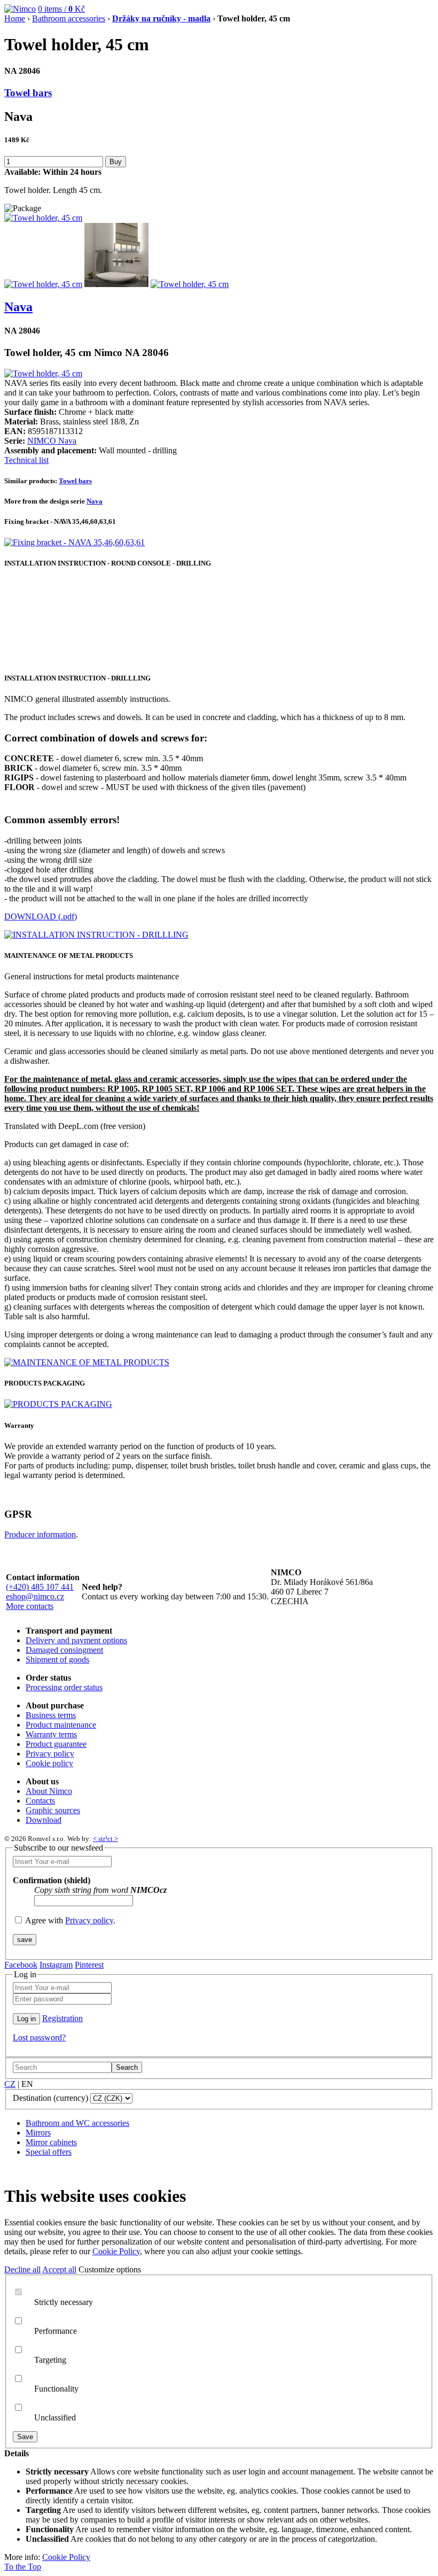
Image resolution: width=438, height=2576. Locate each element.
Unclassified (55, 2418)
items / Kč (61, 9)
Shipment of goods (57, 1660)
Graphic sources (53, 1810)
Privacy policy (50, 1754)
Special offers (49, 2152)
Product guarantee (56, 1744)
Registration (62, 2018)
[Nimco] (20, 9)
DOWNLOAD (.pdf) (41, 916)
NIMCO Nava (52, 441)
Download (44, 1820)
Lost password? (39, 2037)
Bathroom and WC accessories (77, 2123)
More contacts (30, 1606)
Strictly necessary (64, 2302)
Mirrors (38, 2133)
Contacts (40, 1801)
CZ (10, 2084)
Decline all (22, 2269)
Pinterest (89, 1965)
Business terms (51, 1715)
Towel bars (28, 93)
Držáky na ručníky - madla (161, 18)
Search (127, 2067)
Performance (56, 2331)
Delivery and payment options (76, 1640)
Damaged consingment (64, 1650)
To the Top (23, 2567)
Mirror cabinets (51, 2142)
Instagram (56, 1965)
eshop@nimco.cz (35, 1596)
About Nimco (49, 1791)
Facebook (21, 1965)
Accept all (59, 2269)
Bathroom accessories (69, 18)
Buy (116, 162)
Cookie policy (49, 1763)
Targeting (50, 2360)
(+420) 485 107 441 (40, 1587)
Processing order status (64, 1687)
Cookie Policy (116, 2251)
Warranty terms (51, 1734)
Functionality (56, 2389)
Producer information (40, 1534)
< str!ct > (105, 1839)
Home (15, 18)
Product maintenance (61, 1725)
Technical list (26, 460)
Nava (18, 307)
